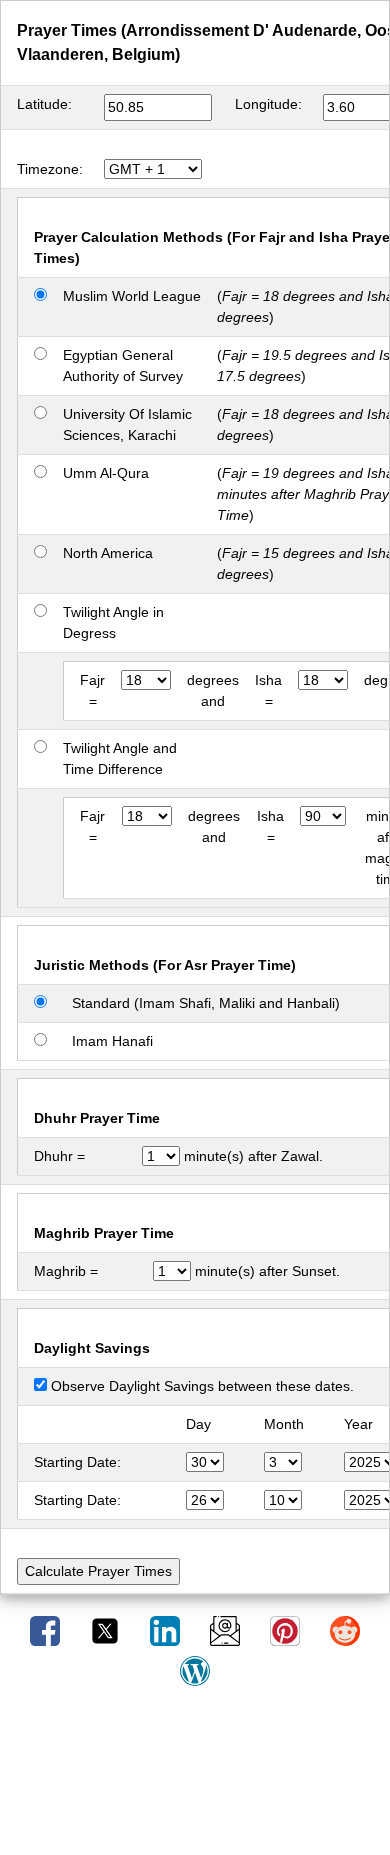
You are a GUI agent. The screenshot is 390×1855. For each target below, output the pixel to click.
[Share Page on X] (107, 1630)
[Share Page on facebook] (47, 1630)
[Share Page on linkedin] (167, 1630)
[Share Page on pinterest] (287, 1630)
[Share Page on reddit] (345, 1630)
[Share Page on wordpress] (195, 1670)
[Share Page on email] (227, 1630)
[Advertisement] (195, 1778)
